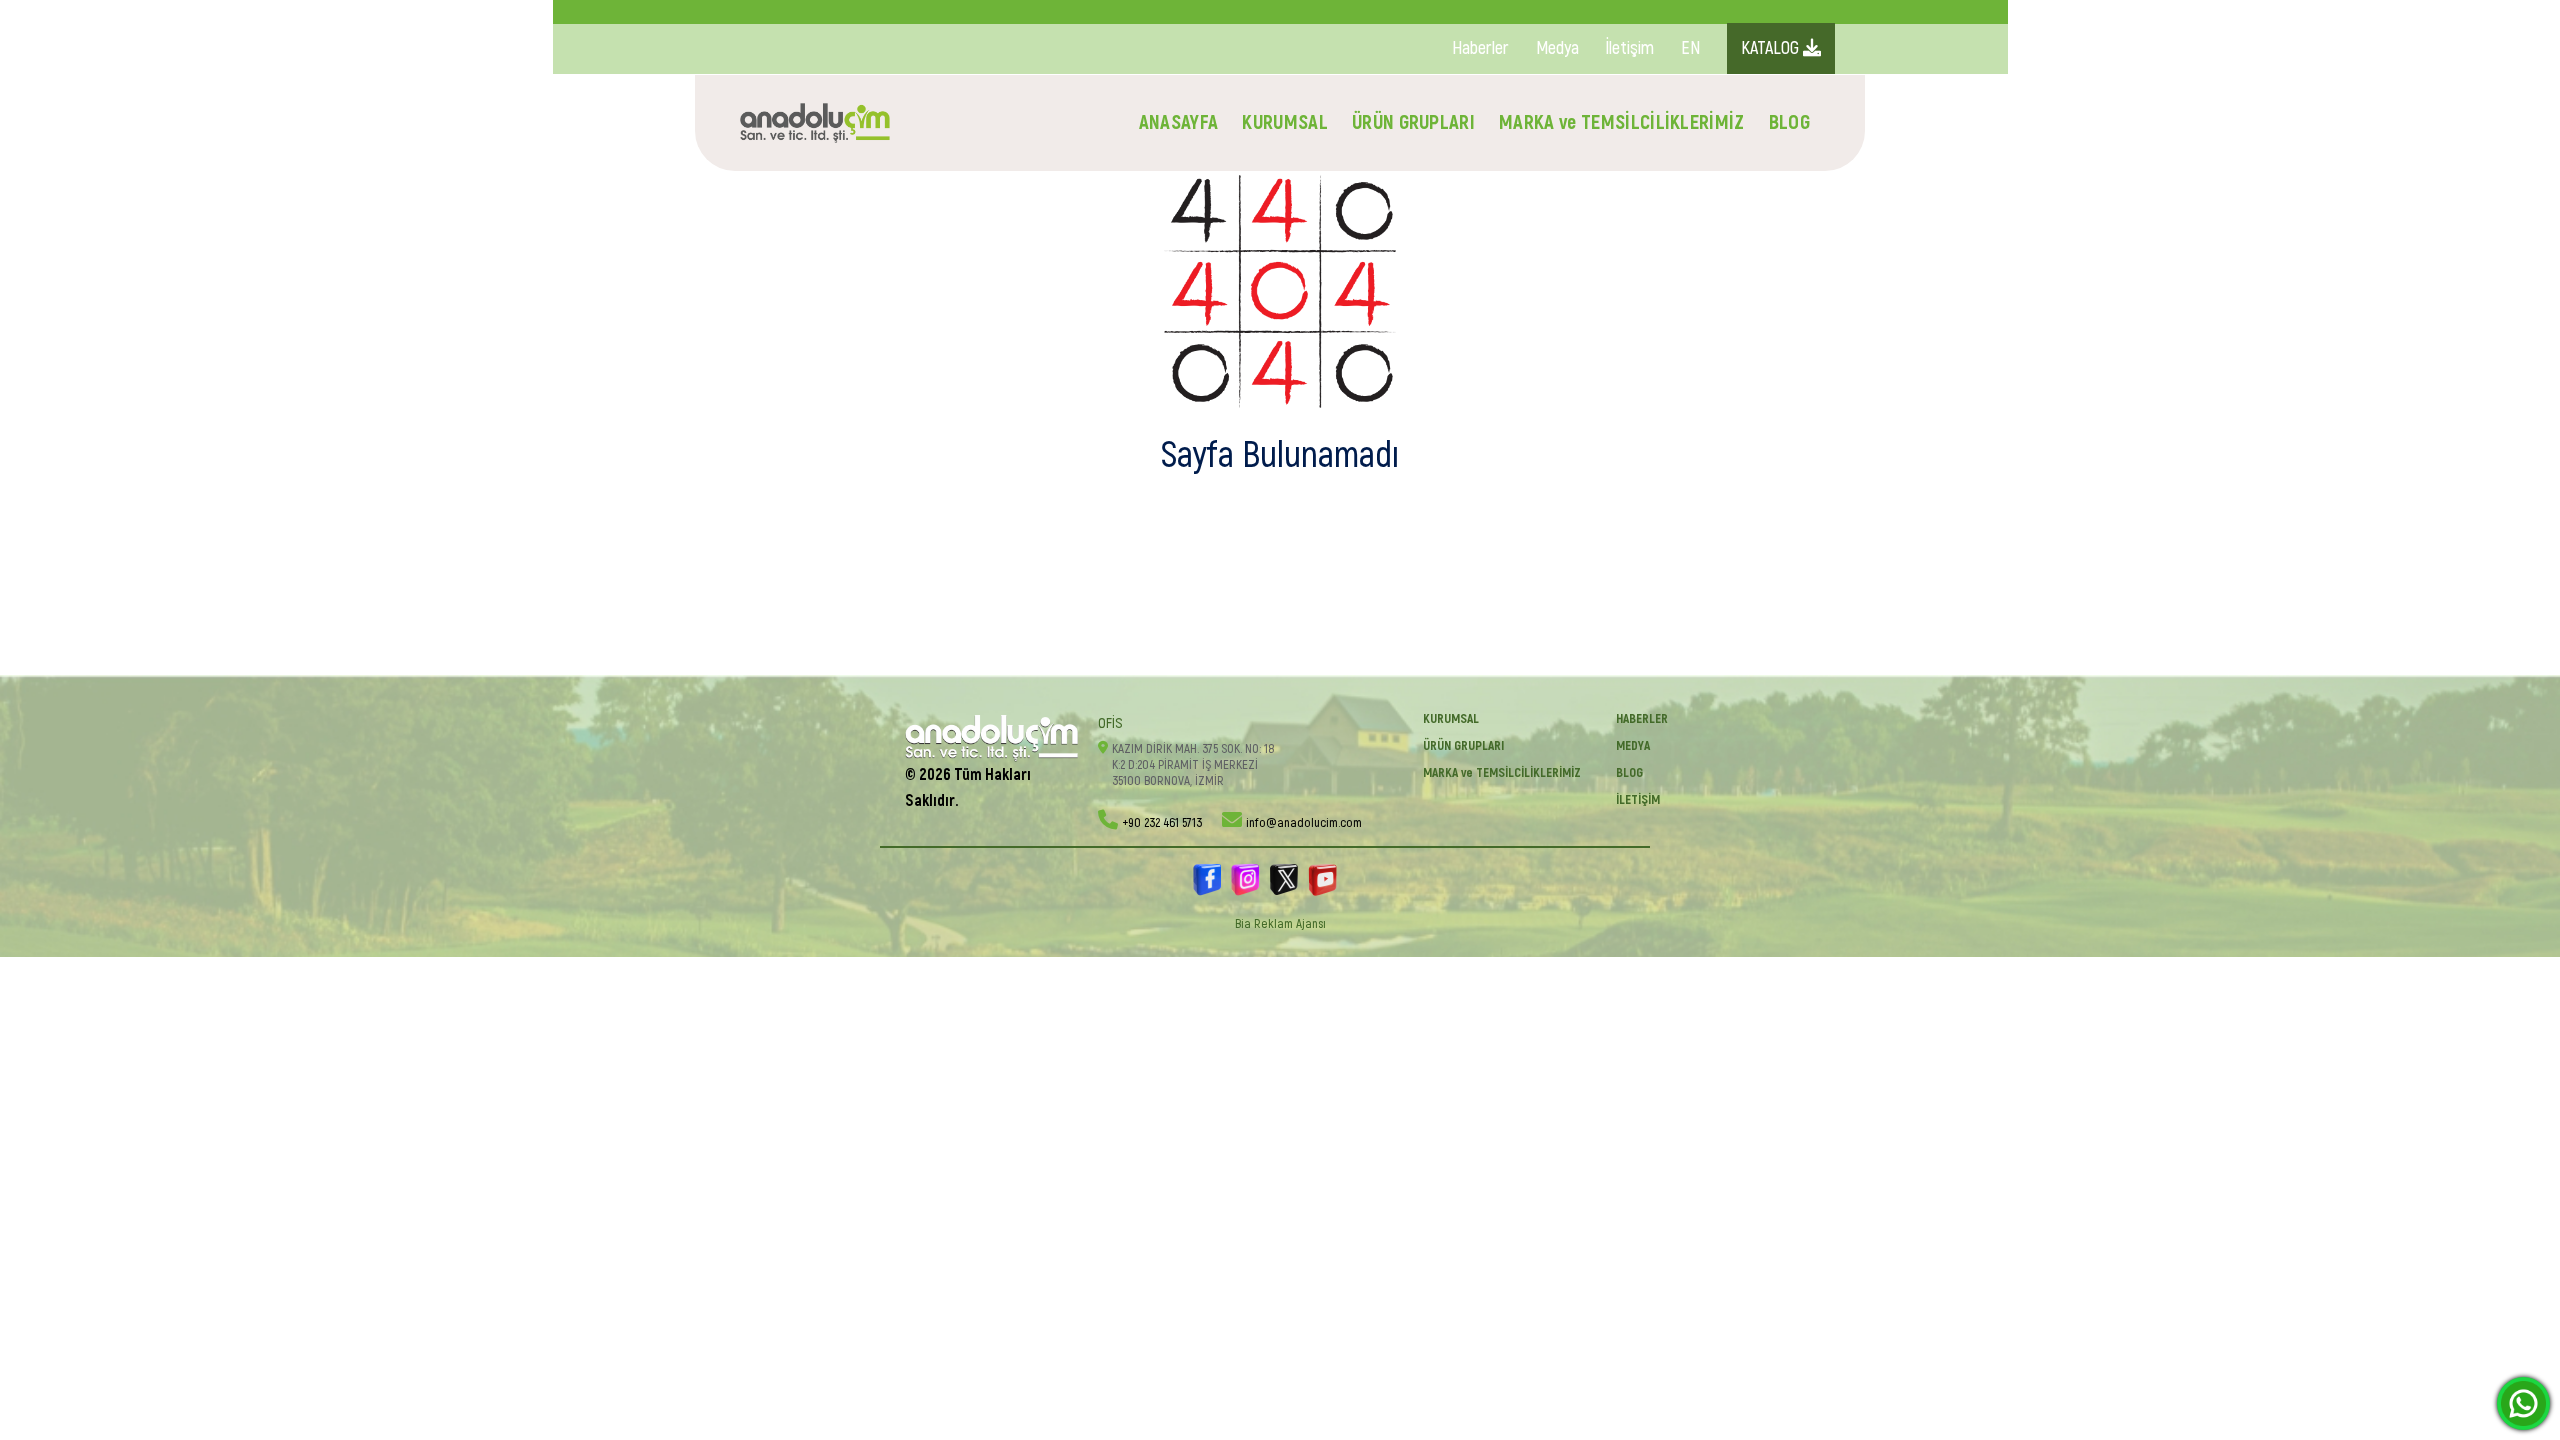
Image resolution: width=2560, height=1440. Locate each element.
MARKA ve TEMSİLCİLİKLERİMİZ (1622, 122)
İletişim (1630, 48)
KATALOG (1772, 48)
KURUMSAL (1285, 122)
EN (1690, 48)
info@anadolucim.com (1304, 823)
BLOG (1789, 122)
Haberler (1480, 48)
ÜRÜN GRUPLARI (1413, 122)
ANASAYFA (1179, 122)
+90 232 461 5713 (1162, 823)
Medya (1557, 48)
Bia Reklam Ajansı (1280, 924)
